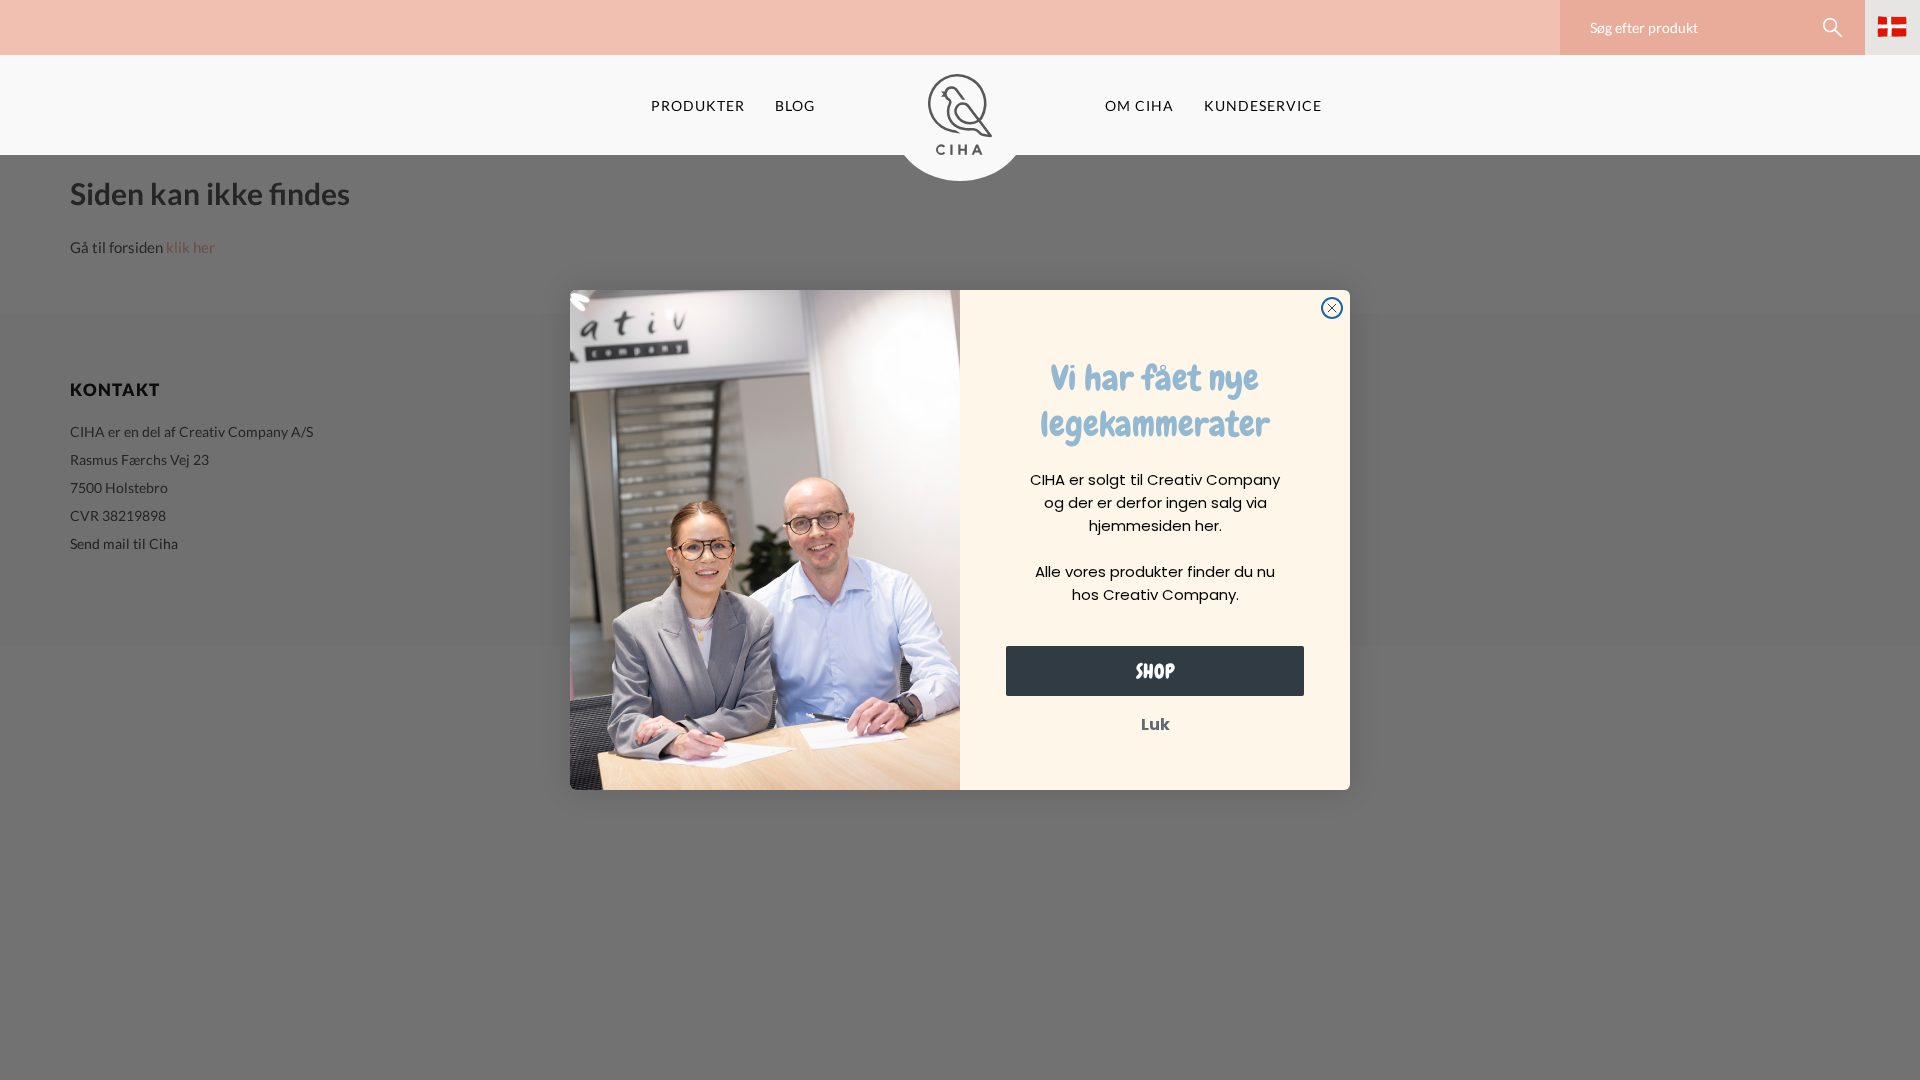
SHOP (1155, 671)
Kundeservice (1263, 105)
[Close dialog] (1332, 308)
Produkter (698, 105)
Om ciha (1139, 105)
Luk (1155, 724)
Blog (795, 105)
